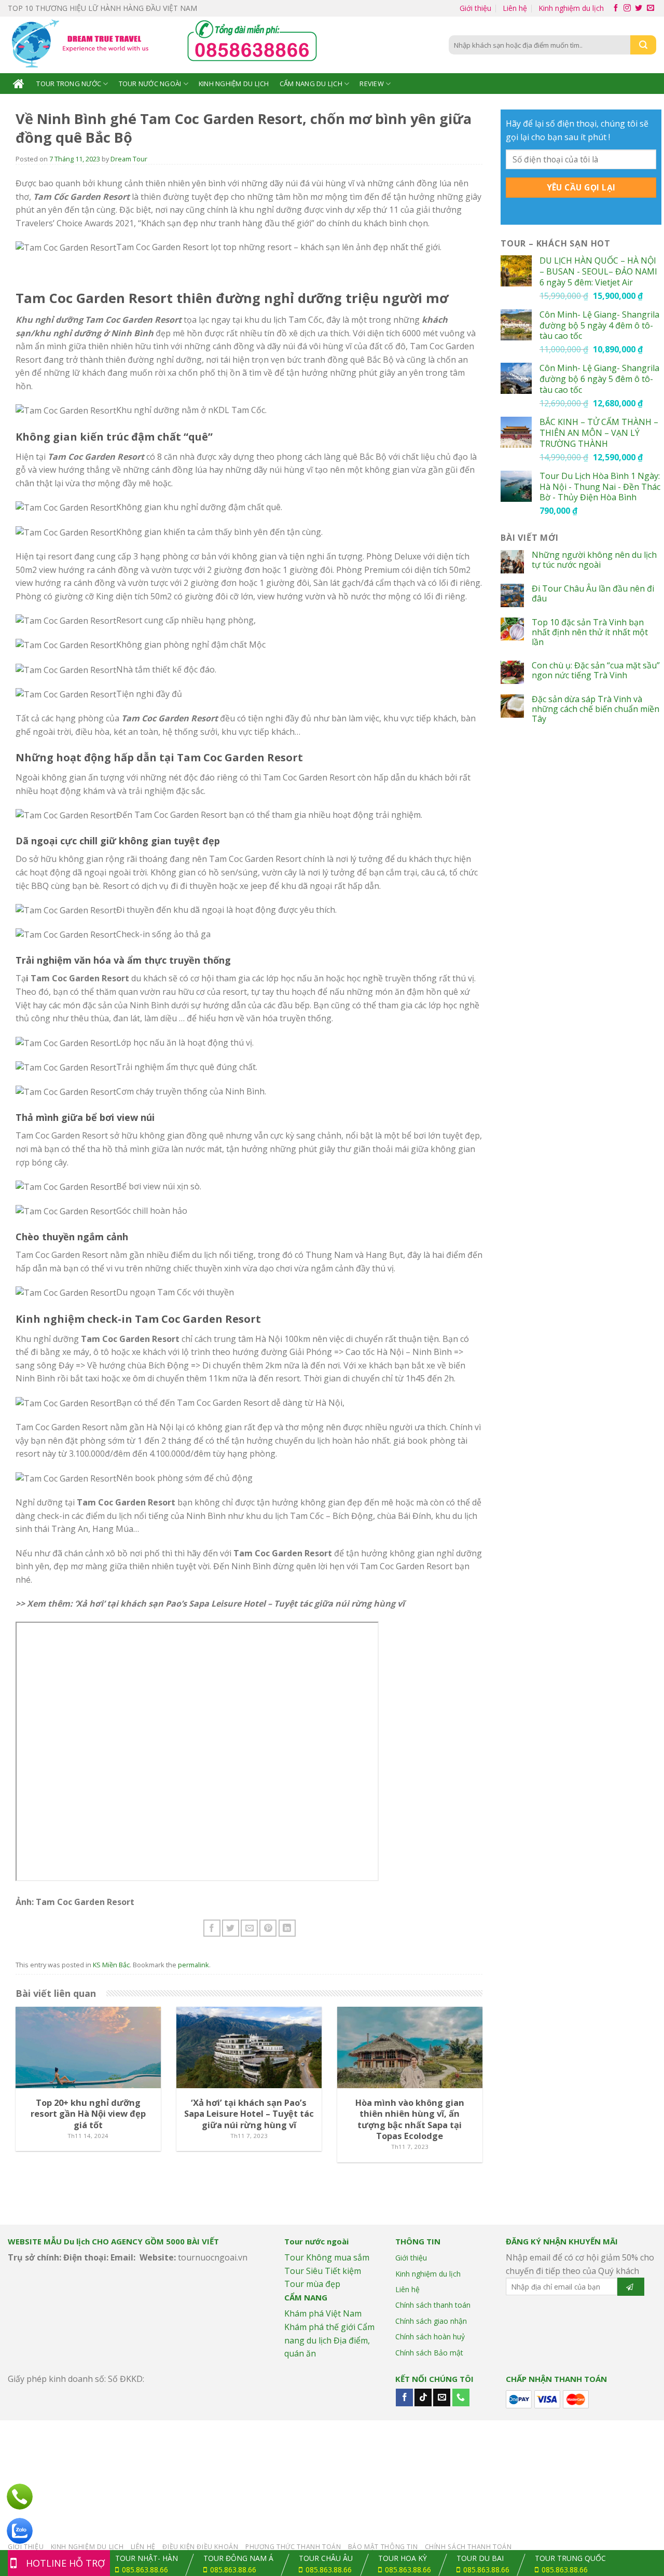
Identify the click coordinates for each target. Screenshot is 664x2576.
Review (372, 84)
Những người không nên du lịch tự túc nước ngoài (594, 560)
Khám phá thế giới (320, 2327)
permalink (193, 1965)
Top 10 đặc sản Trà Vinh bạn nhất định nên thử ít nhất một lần (590, 633)
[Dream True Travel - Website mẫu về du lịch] (82, 45)
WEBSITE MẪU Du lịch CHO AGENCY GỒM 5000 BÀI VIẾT (113, 2241)
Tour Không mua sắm (327, 2257)
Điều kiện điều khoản (200, 2547)
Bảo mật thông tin (383, 2547)
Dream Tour (129, 159)
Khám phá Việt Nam (323, 2313)
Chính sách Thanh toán (468, 2547)
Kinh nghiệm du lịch (571, 8)
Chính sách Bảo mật (429, 2353)
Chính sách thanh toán (433, 2305)
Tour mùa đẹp (312, 2284)
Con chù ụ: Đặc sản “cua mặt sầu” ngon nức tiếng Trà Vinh (596, 670)
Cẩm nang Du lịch (311, 84)
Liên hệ (515, 8)
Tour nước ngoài (150, 84)
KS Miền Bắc (111, 1965)
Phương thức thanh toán (293, 2547)
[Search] (643, 45)
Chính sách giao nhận (431, 2321)
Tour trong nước (69, 84)
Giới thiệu (475, 8)
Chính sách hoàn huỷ (430, 2337)
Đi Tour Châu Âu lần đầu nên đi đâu (593, 594)
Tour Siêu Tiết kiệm (323, 2271)
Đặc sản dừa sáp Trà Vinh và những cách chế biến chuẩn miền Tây (596, 709)
